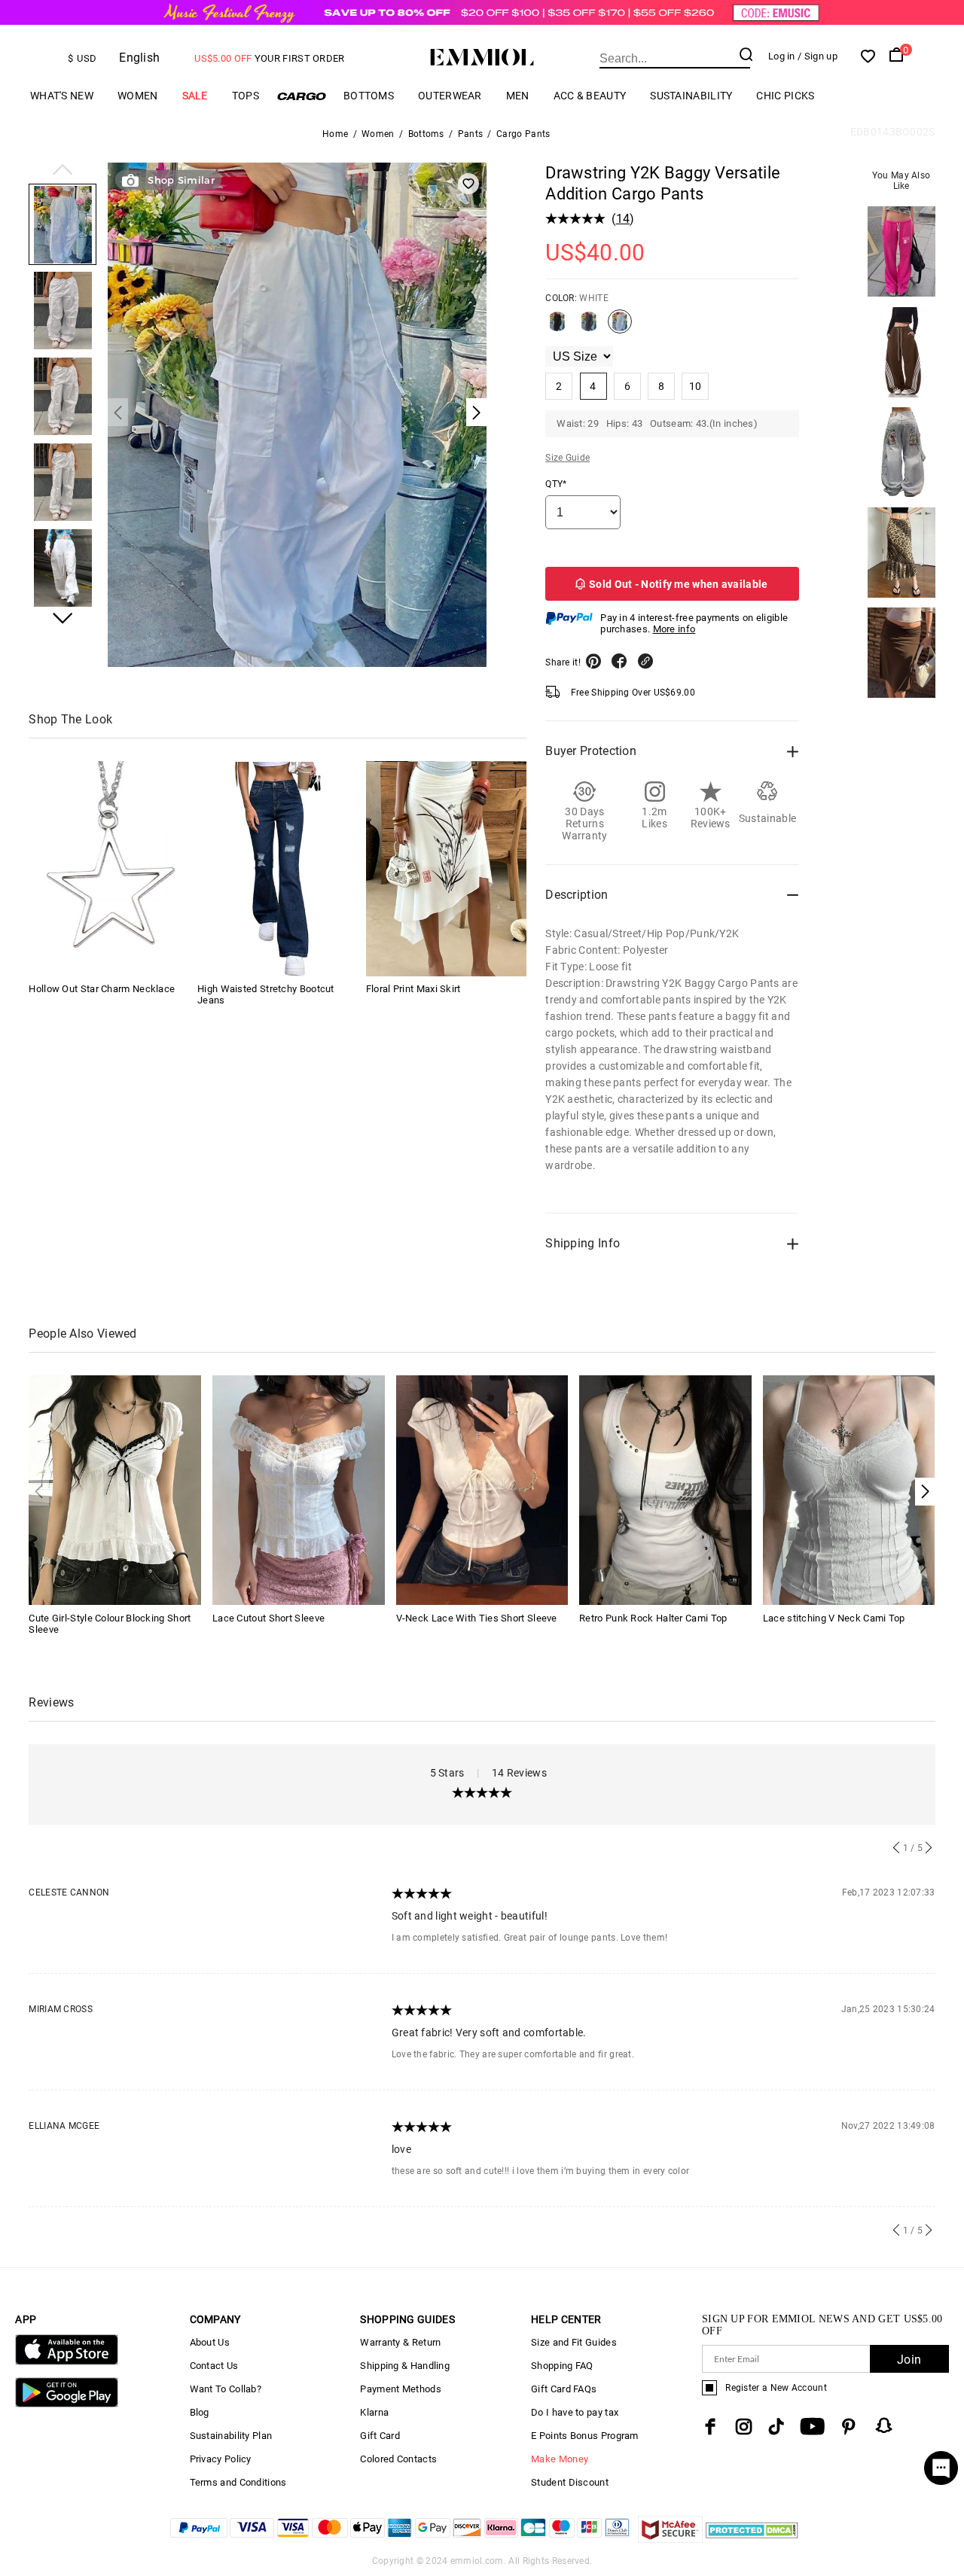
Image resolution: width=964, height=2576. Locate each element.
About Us (210, 2342)
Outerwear (450, 96)
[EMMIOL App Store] (66, 2362)
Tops (246, 96)
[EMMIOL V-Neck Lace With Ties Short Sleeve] (482, 1489)
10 (696, 386)
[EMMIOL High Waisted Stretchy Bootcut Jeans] (278, 869)
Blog (200, 2412)
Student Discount (570, 2482)
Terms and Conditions (238, 2482)
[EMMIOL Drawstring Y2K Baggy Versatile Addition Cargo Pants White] (620, 327)
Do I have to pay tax (575, 2412)
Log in (782, 56)
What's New (62, 96)
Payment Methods (401, 2389)
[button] (63, 171)
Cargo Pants (523, 134)
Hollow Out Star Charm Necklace (102, 990)
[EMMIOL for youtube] (812, 2427)
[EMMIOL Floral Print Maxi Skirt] (447, 869)
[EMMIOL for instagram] (744, 2427)
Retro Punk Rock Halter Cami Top (653, 1618)
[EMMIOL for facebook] (710, 2427)
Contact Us (214, 2366)
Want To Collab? (226, 2389)
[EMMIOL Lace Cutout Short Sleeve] (299, 1489)
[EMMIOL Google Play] (66, 2404)
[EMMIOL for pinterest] (849, 2427)
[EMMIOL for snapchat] (884, 2425)
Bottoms (369, 96)
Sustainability (691, 96)
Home (335, 134)
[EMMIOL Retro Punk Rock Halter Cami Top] (665, 1489)
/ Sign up (818, 56)
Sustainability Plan (231, 2436)
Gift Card (380, 2436)
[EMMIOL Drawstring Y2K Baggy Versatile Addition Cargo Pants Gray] (589, 327)
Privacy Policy (221, 2459)
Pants (471, 134)
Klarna (374, 2412)
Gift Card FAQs (564, 2389)
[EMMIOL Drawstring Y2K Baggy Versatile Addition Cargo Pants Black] (557, 327)
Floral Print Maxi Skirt (413, 990)
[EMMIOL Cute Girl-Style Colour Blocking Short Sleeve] (115, 1489)
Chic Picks (785, 96)
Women (138, 96)
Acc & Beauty (590, 96)
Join (909, 2360)
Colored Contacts (398, 2459)
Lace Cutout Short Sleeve (268, 1618)
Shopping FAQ (562, 2366)
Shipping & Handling (405, 2366)
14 (623, 219)
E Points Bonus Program (585, 2436)
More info (674, 629)
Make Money (560, 2459)
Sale (195, 96)
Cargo (301, 96)
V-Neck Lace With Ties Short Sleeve (477, 1618)
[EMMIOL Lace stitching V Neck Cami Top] (849, 1489)
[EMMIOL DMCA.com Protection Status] (752, 2539)
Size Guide (567, 458)
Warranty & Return (400, 2342)
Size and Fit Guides (574, 2342)
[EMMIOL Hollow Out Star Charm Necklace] (109, 869)
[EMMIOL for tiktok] (776, 2427)
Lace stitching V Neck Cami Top (834, 1618)
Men (518, 96)
